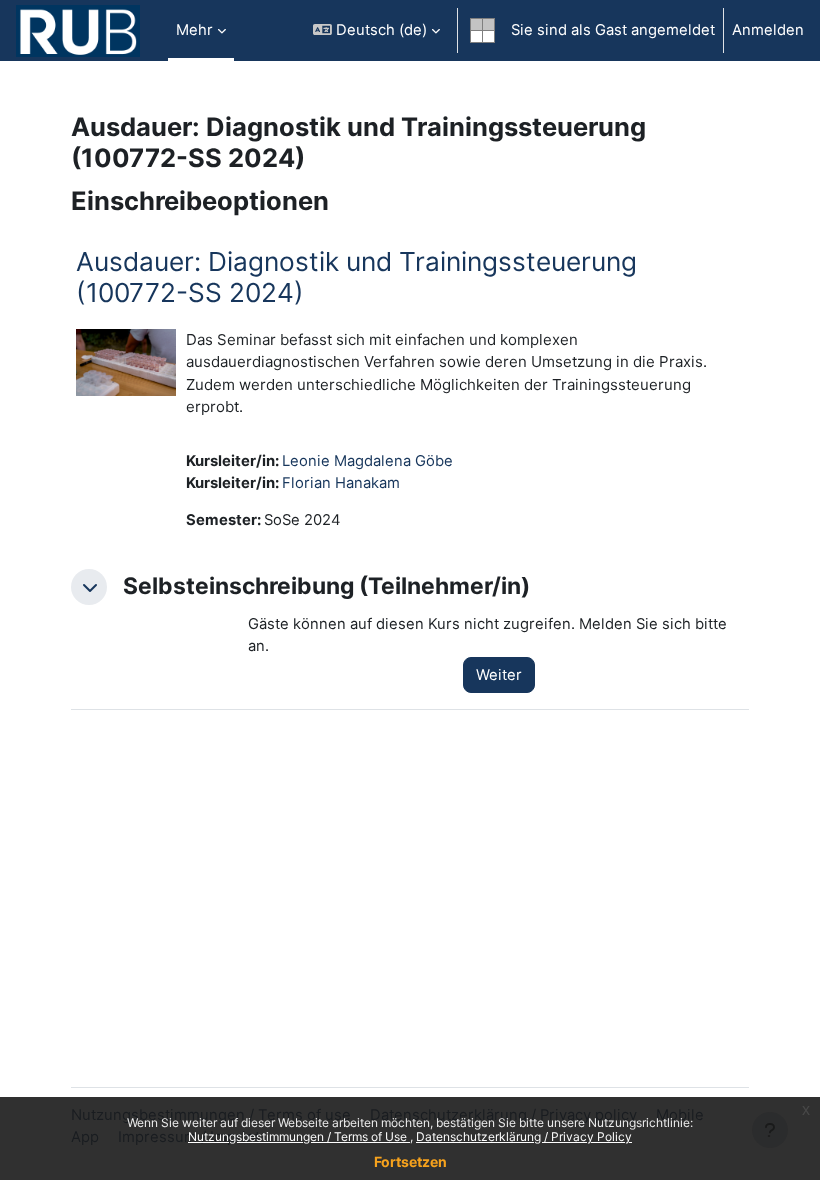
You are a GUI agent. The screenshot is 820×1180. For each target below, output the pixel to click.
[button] (376, 30)
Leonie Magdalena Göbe (367, 461)
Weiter (499, 675)
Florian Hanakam (341, 483)
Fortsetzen (410, 1161)
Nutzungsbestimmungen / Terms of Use (299, 1136)
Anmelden (768, 30)
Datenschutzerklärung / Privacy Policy (524, 1136)
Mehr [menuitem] (194, 30)
